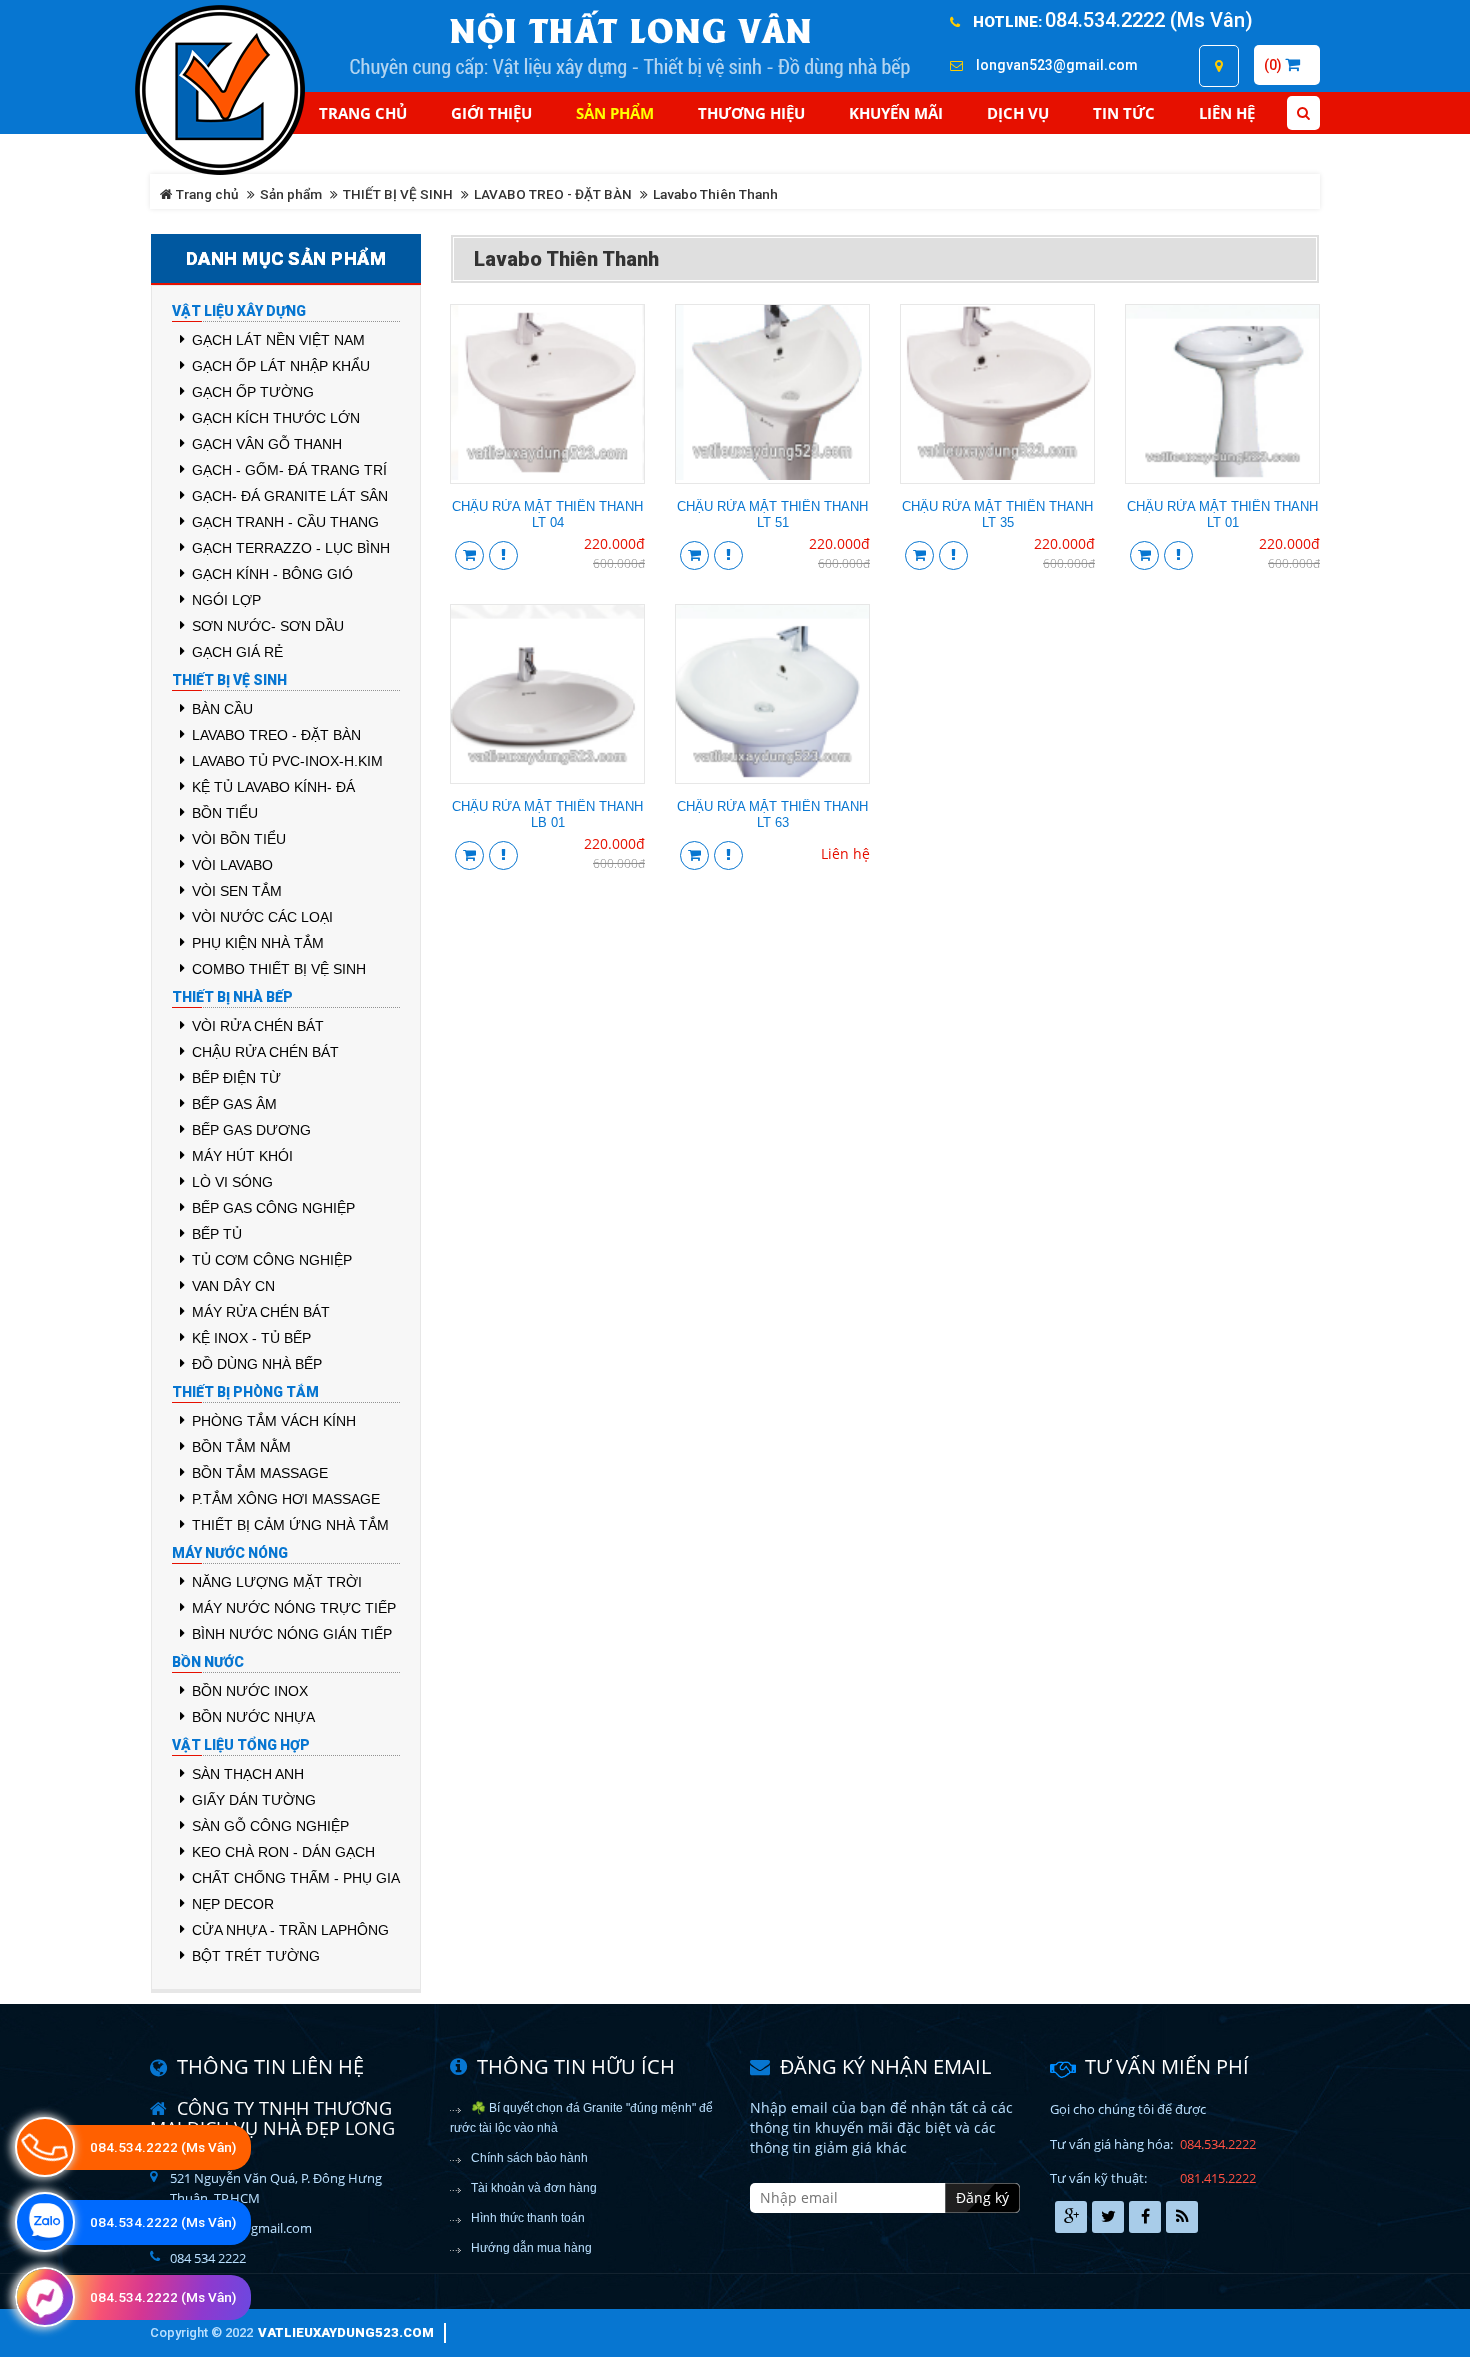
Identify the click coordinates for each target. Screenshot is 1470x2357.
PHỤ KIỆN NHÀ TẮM (258, 943)
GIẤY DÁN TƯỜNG (254, 1800)
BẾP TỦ (217, 1234)
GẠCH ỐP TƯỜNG (253, 392)
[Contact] (1219, 66)
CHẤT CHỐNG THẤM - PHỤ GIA (296, 1878)
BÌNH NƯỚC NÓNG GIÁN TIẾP (292, 1634)
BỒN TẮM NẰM (241, 1447)
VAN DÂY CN (233, 1286)
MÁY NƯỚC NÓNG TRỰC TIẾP (294, 1608)
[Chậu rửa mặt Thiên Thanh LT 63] (772, 692)
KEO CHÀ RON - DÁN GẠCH (283, 1852)
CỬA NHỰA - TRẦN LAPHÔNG (290, 1930)
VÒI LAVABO (232, 865)
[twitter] (1108, 2217)
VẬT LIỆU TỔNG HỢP (241, 1745)
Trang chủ (363, 113)
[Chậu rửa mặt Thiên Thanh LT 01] (1222, 392)
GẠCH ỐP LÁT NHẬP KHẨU (281, 366)
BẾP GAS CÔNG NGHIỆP (273, 1208)
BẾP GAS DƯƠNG (251, 1130)
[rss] (1182, 2217)
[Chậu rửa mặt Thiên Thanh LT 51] (772, 392)
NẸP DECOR (233, 1904)
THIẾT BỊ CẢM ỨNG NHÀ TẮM (290, 1525)
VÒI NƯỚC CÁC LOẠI (262, 917)
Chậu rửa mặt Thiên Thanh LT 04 (547, 515)
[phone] (45, 2147)
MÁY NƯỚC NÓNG (230, 1553)
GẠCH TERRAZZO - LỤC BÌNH (291, 548)
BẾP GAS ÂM (234, 1104)
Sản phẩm (291, 194)
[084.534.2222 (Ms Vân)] (45, 2222)
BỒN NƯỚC (208, 1662)
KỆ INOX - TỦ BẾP (251, 1338)
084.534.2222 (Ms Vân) (1149, 20)
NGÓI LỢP (226, 600)
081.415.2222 (1218, 2178)
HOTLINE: (1007, 22)
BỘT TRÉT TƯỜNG (256, 1956)
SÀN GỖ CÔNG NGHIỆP (270, 1826)
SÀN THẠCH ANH (248, 1774)
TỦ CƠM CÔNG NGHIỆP (272, 1260)
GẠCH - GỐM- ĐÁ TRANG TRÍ (289, 470)
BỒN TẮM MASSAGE (260, 1473)
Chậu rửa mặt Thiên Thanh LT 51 (772, 515)
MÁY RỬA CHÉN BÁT (261, 1312)
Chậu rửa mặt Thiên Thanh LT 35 (997, 515)
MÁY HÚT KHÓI (242, 1156)
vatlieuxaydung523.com (346, 2332)
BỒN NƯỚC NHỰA (253, 1717)
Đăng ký (982, 2198)
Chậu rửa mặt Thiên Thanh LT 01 (1222, 515)
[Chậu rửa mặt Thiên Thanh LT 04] (547, 392)
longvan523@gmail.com (1057, 65)
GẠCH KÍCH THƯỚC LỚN (276, 418)
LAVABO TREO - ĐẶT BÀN (553, 194)
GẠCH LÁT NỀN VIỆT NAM (278, 340)
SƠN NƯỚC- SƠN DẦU (268, 626)
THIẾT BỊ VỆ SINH (398, 194)
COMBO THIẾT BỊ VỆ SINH (279, 969)
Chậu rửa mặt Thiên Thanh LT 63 (772, 815)
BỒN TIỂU (225, 813)
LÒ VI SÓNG (232, 1182)
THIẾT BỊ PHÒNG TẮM (245, 1392)
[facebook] (1145, 2217)
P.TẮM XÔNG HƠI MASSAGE (286, 1499)
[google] (1071, 2217)
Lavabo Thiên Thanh (715, 194)
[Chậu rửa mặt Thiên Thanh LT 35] (997, 392)
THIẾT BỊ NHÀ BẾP (232, 997)
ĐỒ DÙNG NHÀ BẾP (257, 1364)
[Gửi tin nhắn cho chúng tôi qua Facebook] (45, 2297)
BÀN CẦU (222, 709)
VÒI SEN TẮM (237, 891)
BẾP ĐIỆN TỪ (236, 1078)
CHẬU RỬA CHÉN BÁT (265, 1052)
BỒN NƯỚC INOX (250, 1691)
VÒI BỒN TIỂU (239, 839)
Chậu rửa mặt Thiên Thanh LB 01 (547, 815)
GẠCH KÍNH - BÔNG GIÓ (272, 574)
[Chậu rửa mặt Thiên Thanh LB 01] (547, 692)
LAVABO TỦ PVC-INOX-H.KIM (287, 761)
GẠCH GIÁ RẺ (237, 652)
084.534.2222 (1218, 2144)
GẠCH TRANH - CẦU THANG (285, 522)
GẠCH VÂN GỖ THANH (267, 444)
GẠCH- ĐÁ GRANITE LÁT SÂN (290, 496)
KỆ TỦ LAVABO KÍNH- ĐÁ (273, 787)
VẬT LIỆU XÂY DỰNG (239, 311)
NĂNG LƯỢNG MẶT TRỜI (277, 1582)
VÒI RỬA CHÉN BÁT (258, 1026)
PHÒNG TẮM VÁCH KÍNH (274, 1421)
